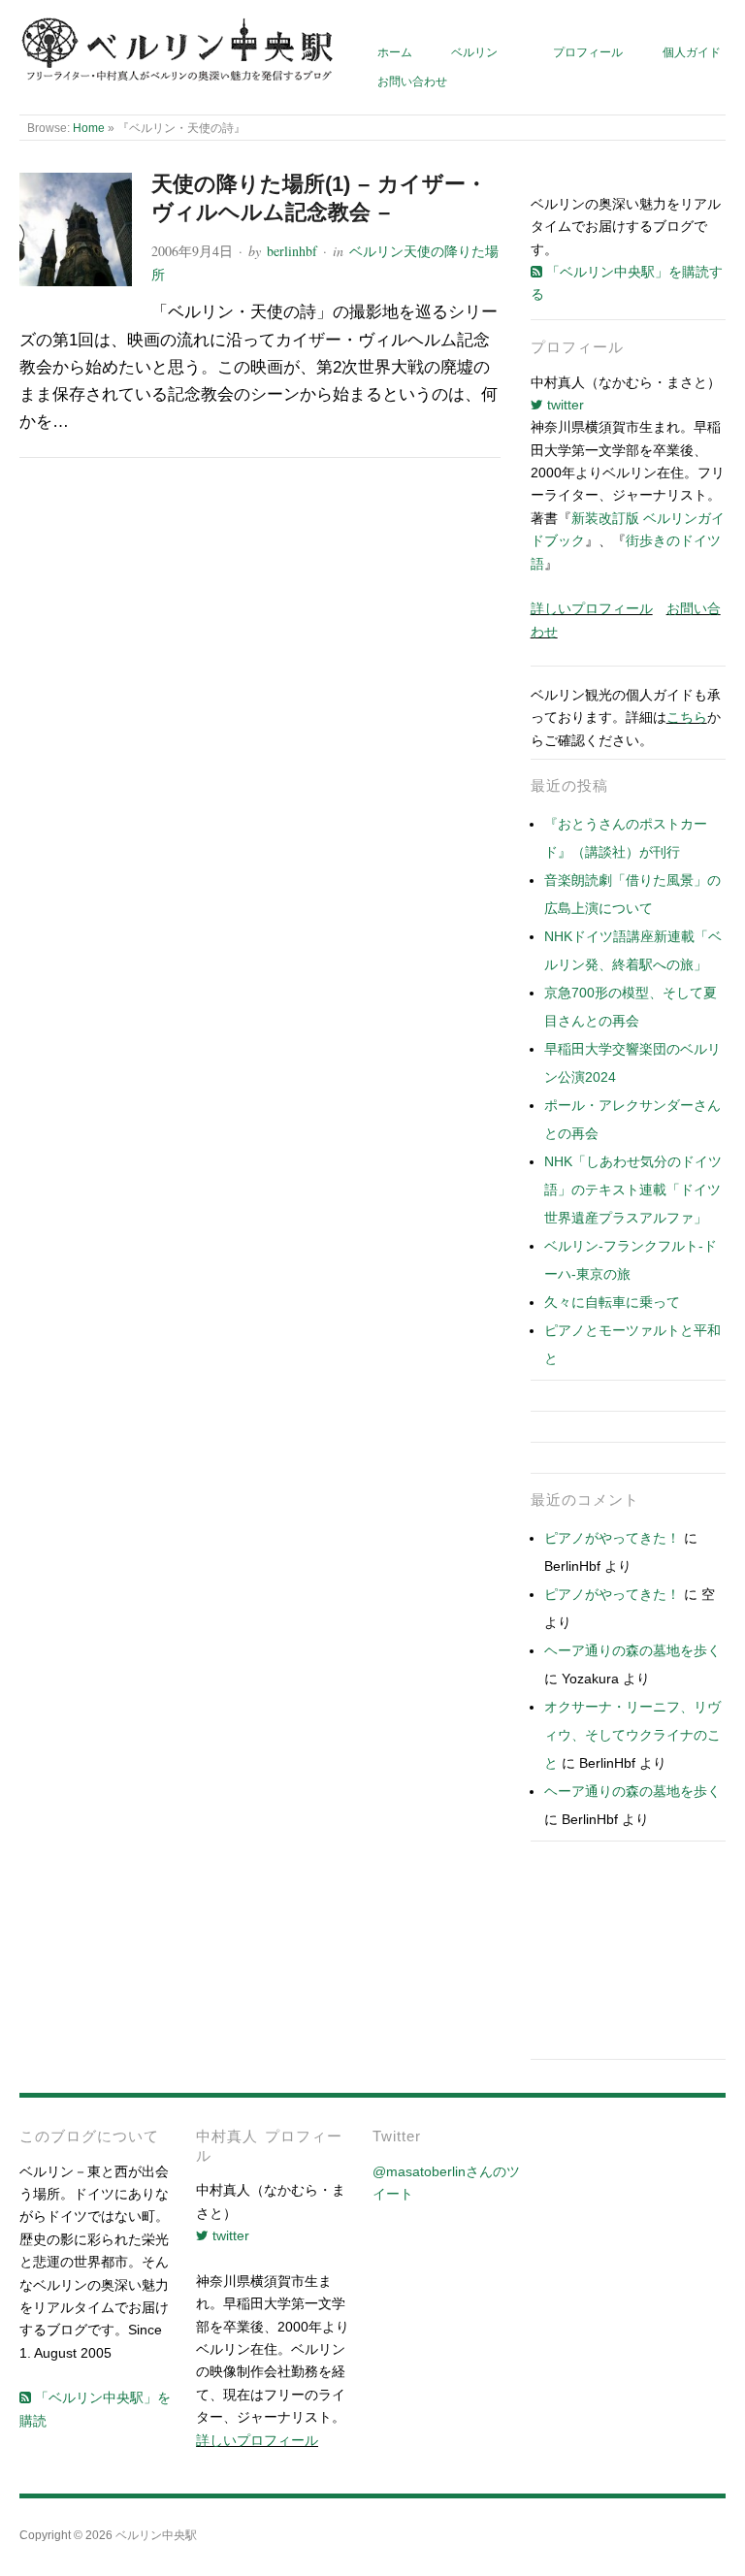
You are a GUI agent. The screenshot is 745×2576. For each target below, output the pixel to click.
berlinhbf (292, 251)
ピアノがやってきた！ (612, 1538)
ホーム (395, 52)
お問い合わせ (412, 81)
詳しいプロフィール (592, 608)
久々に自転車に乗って (612, 1302)
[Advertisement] (628, 1955)
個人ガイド (692, 52)
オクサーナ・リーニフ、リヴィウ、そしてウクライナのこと (632, 1735)
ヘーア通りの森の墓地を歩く (632, 1650)
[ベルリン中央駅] (178, 50)
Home (89, 128)
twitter (564, 405)
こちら (687, 717)
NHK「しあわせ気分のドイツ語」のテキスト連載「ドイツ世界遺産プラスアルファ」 (633, 1190)
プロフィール (588, 52)
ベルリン (474, 52)
